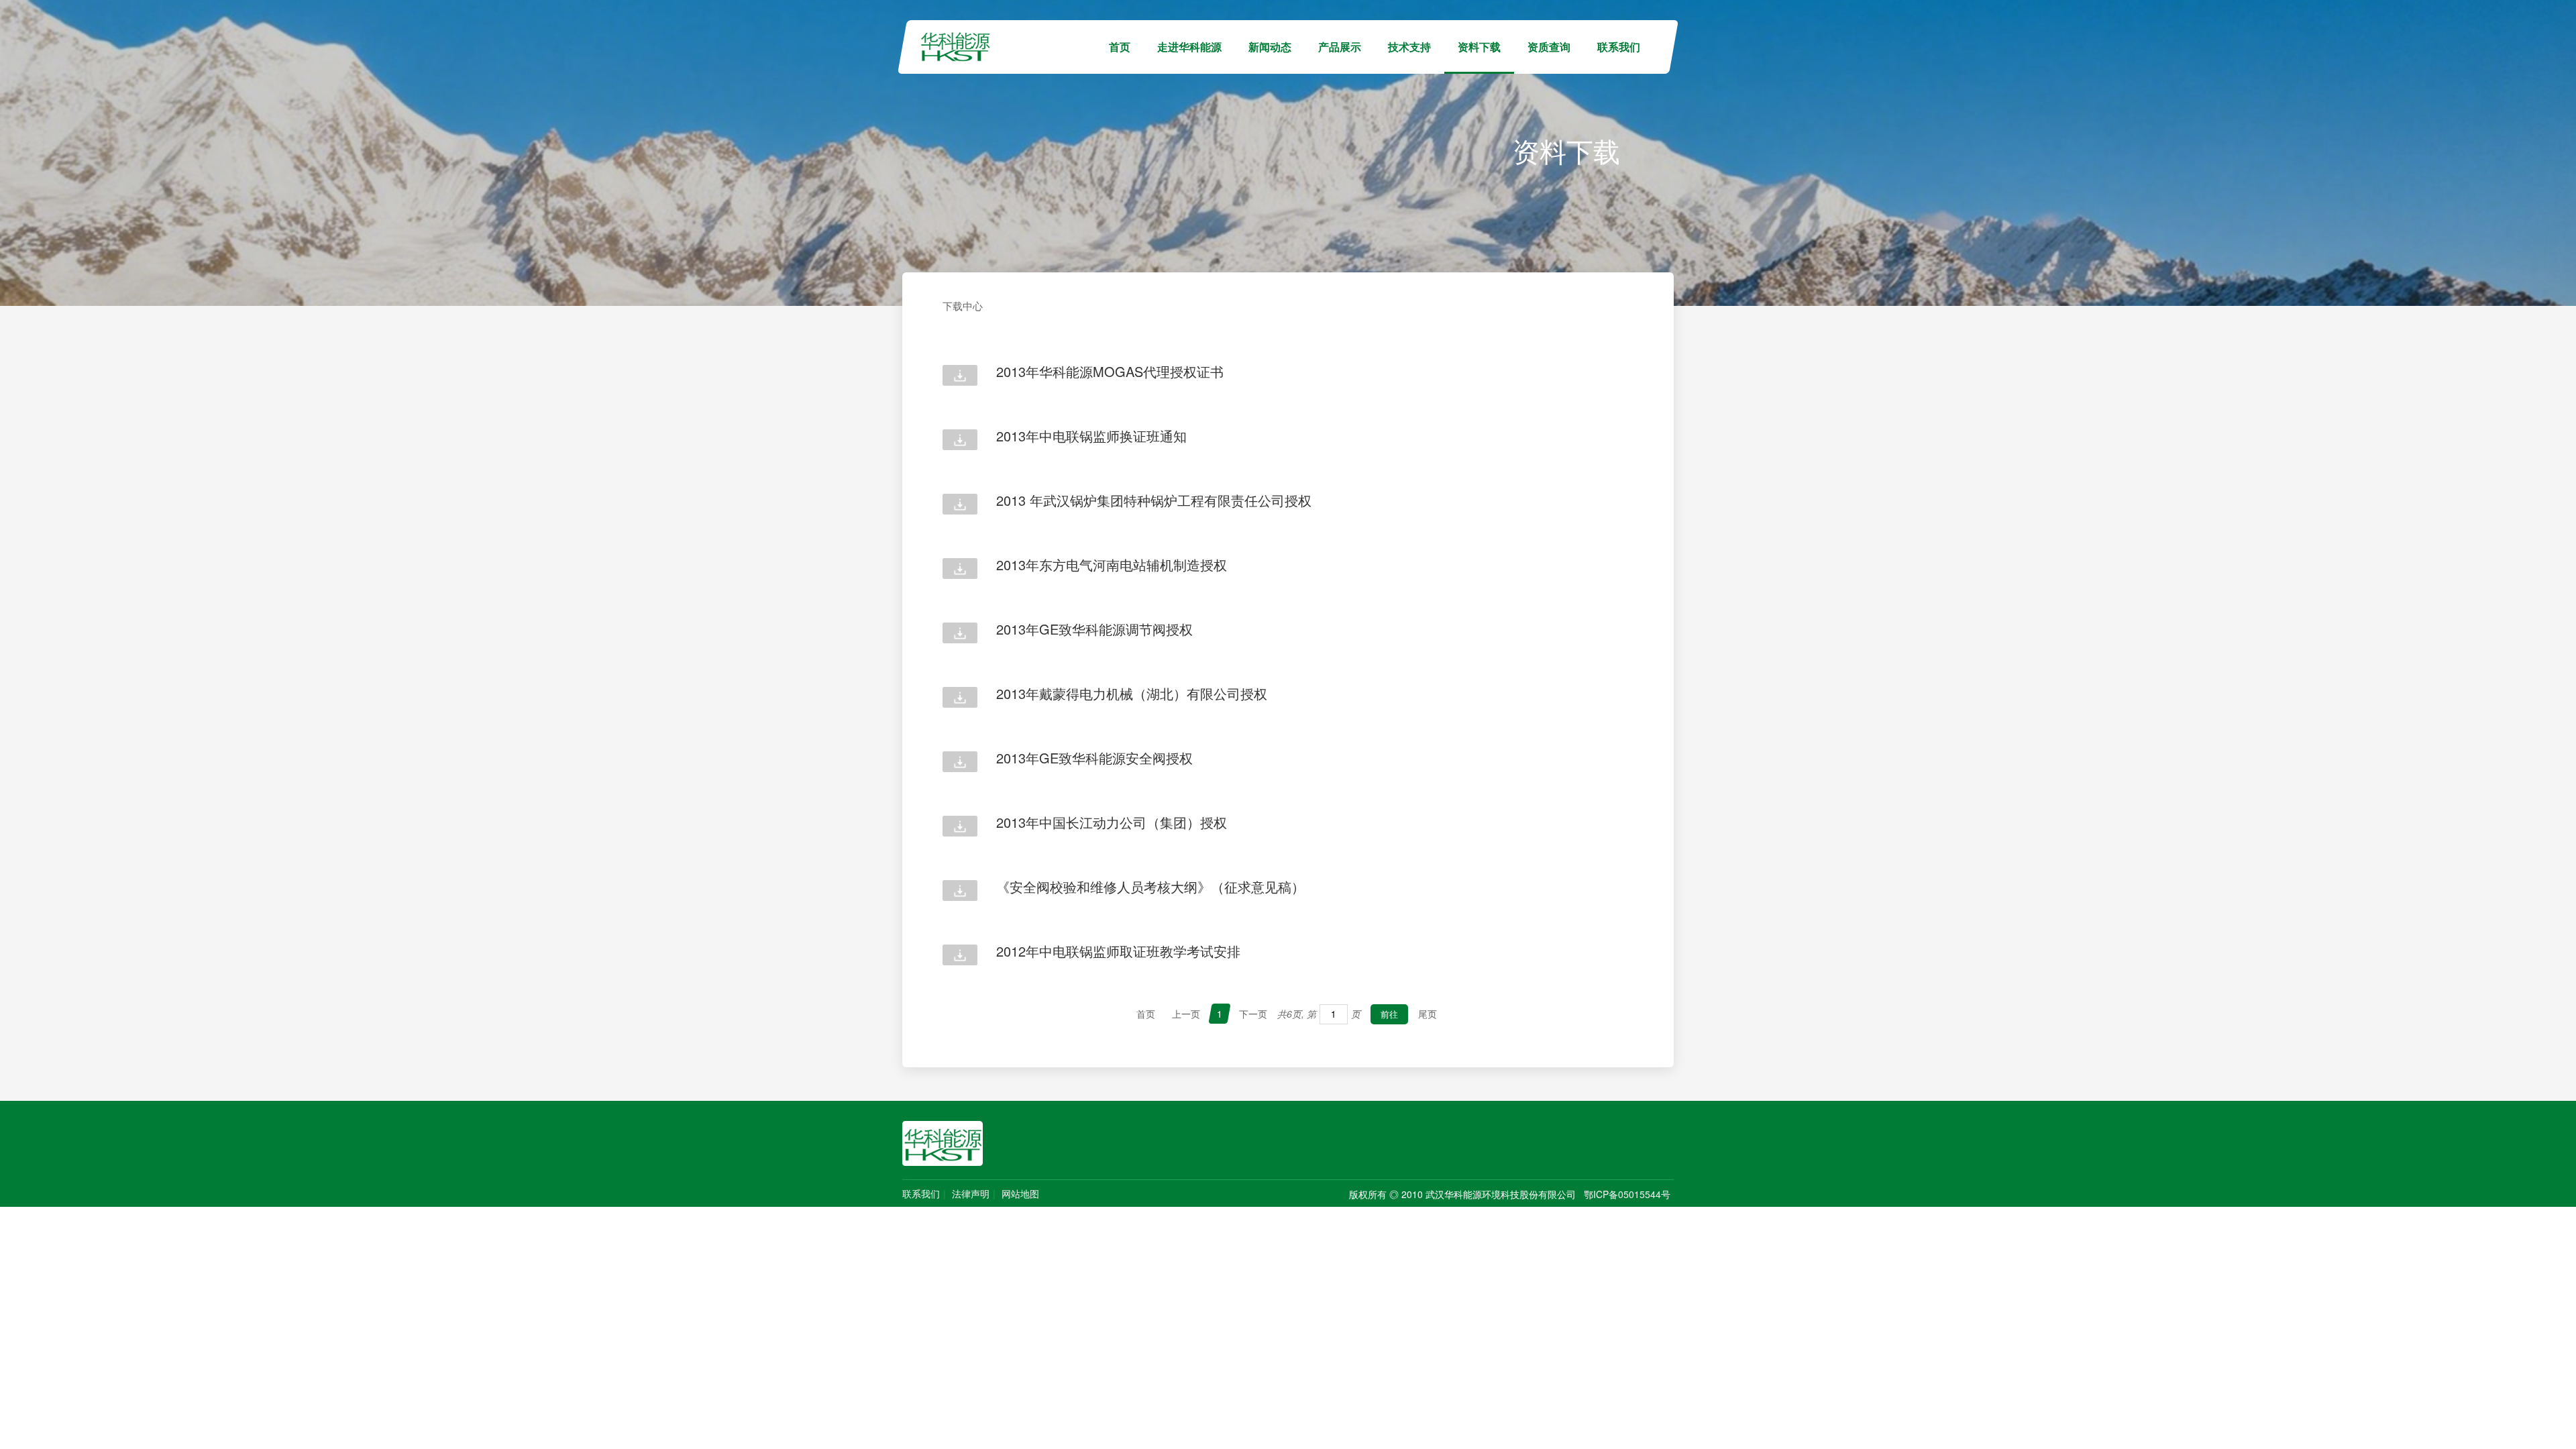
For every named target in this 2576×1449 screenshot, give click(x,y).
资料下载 (1479, 47)
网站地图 (1020, 1193)
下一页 (1253, 1014)
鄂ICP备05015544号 (1627, 1194)
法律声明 (971, 1193)
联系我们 (1619, 47)
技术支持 (1409, 47)
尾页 (1428, 1014)
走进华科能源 (1189, 47)
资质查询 (1549, 47)
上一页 (1186, 1014)
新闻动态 (1270, 47)
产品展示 (1340, 47)
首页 (1120, 47)
